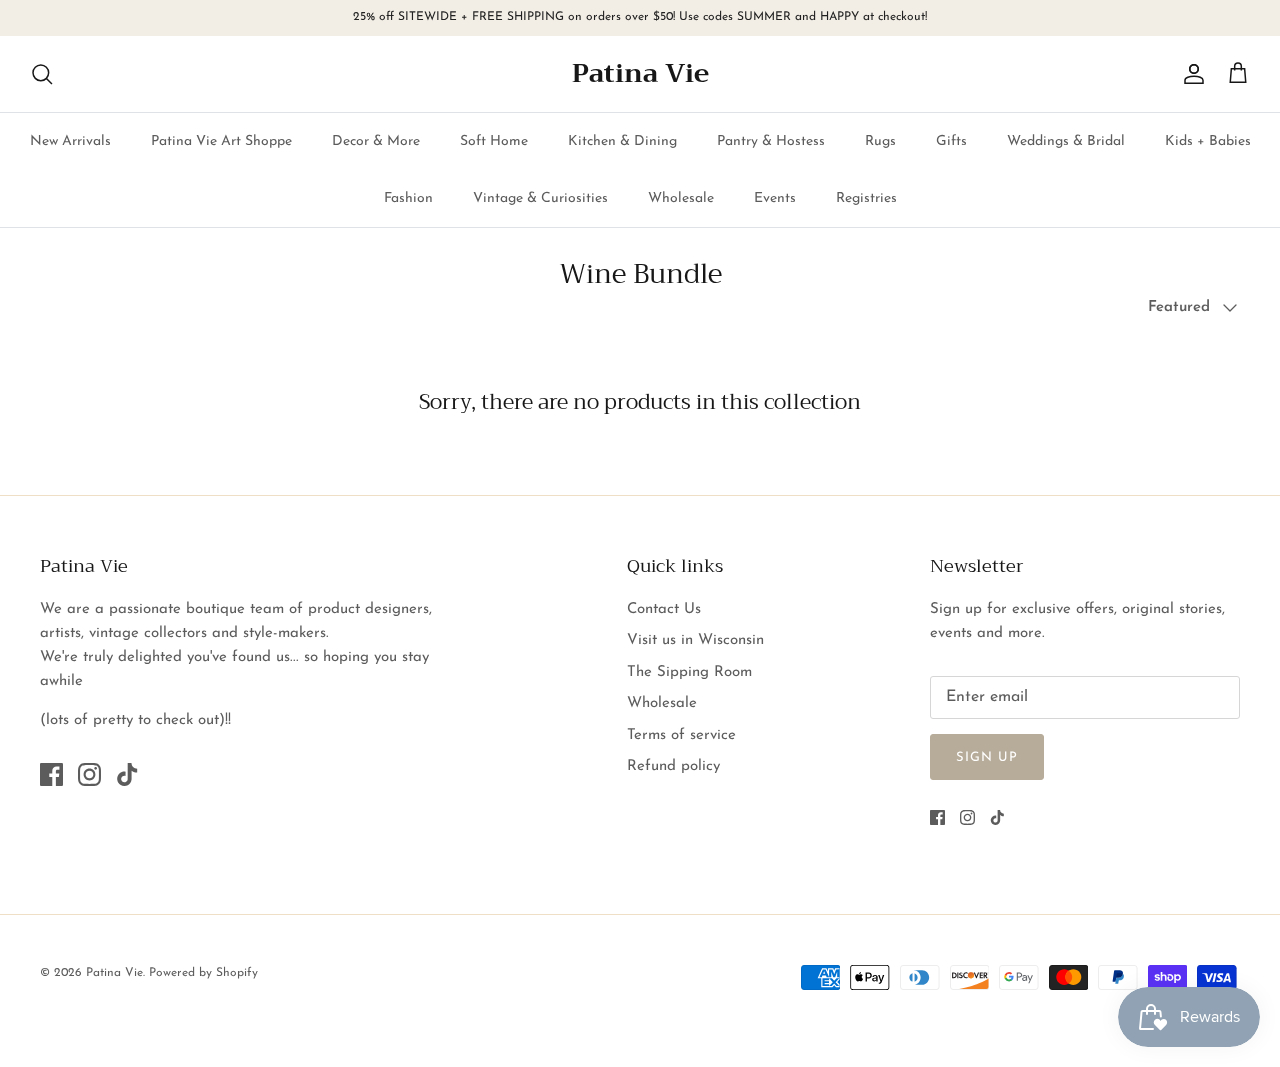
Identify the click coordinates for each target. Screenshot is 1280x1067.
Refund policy (673, 766)
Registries (866, 198)
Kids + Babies (1208, 141)
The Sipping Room (689, 672)
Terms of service (681, 735)
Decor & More (376, 141)
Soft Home (494, 141)
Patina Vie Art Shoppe (221, 141)
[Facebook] (51, 774)
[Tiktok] (127, 774)
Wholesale (681, 198)
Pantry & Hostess (771, 141)
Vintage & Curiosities (540, 198)
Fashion (408, 198)
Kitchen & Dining (622, 141)
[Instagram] (89, 774)
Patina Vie (114, 973)
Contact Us (664, 609)
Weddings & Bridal (1066, 141)
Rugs (880, 141)
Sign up (987, 757)
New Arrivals (70, 141)
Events (775, 198)
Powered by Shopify (203, 973)
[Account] (1190, 74)
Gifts (951, 141)
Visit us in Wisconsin (695, 640)
